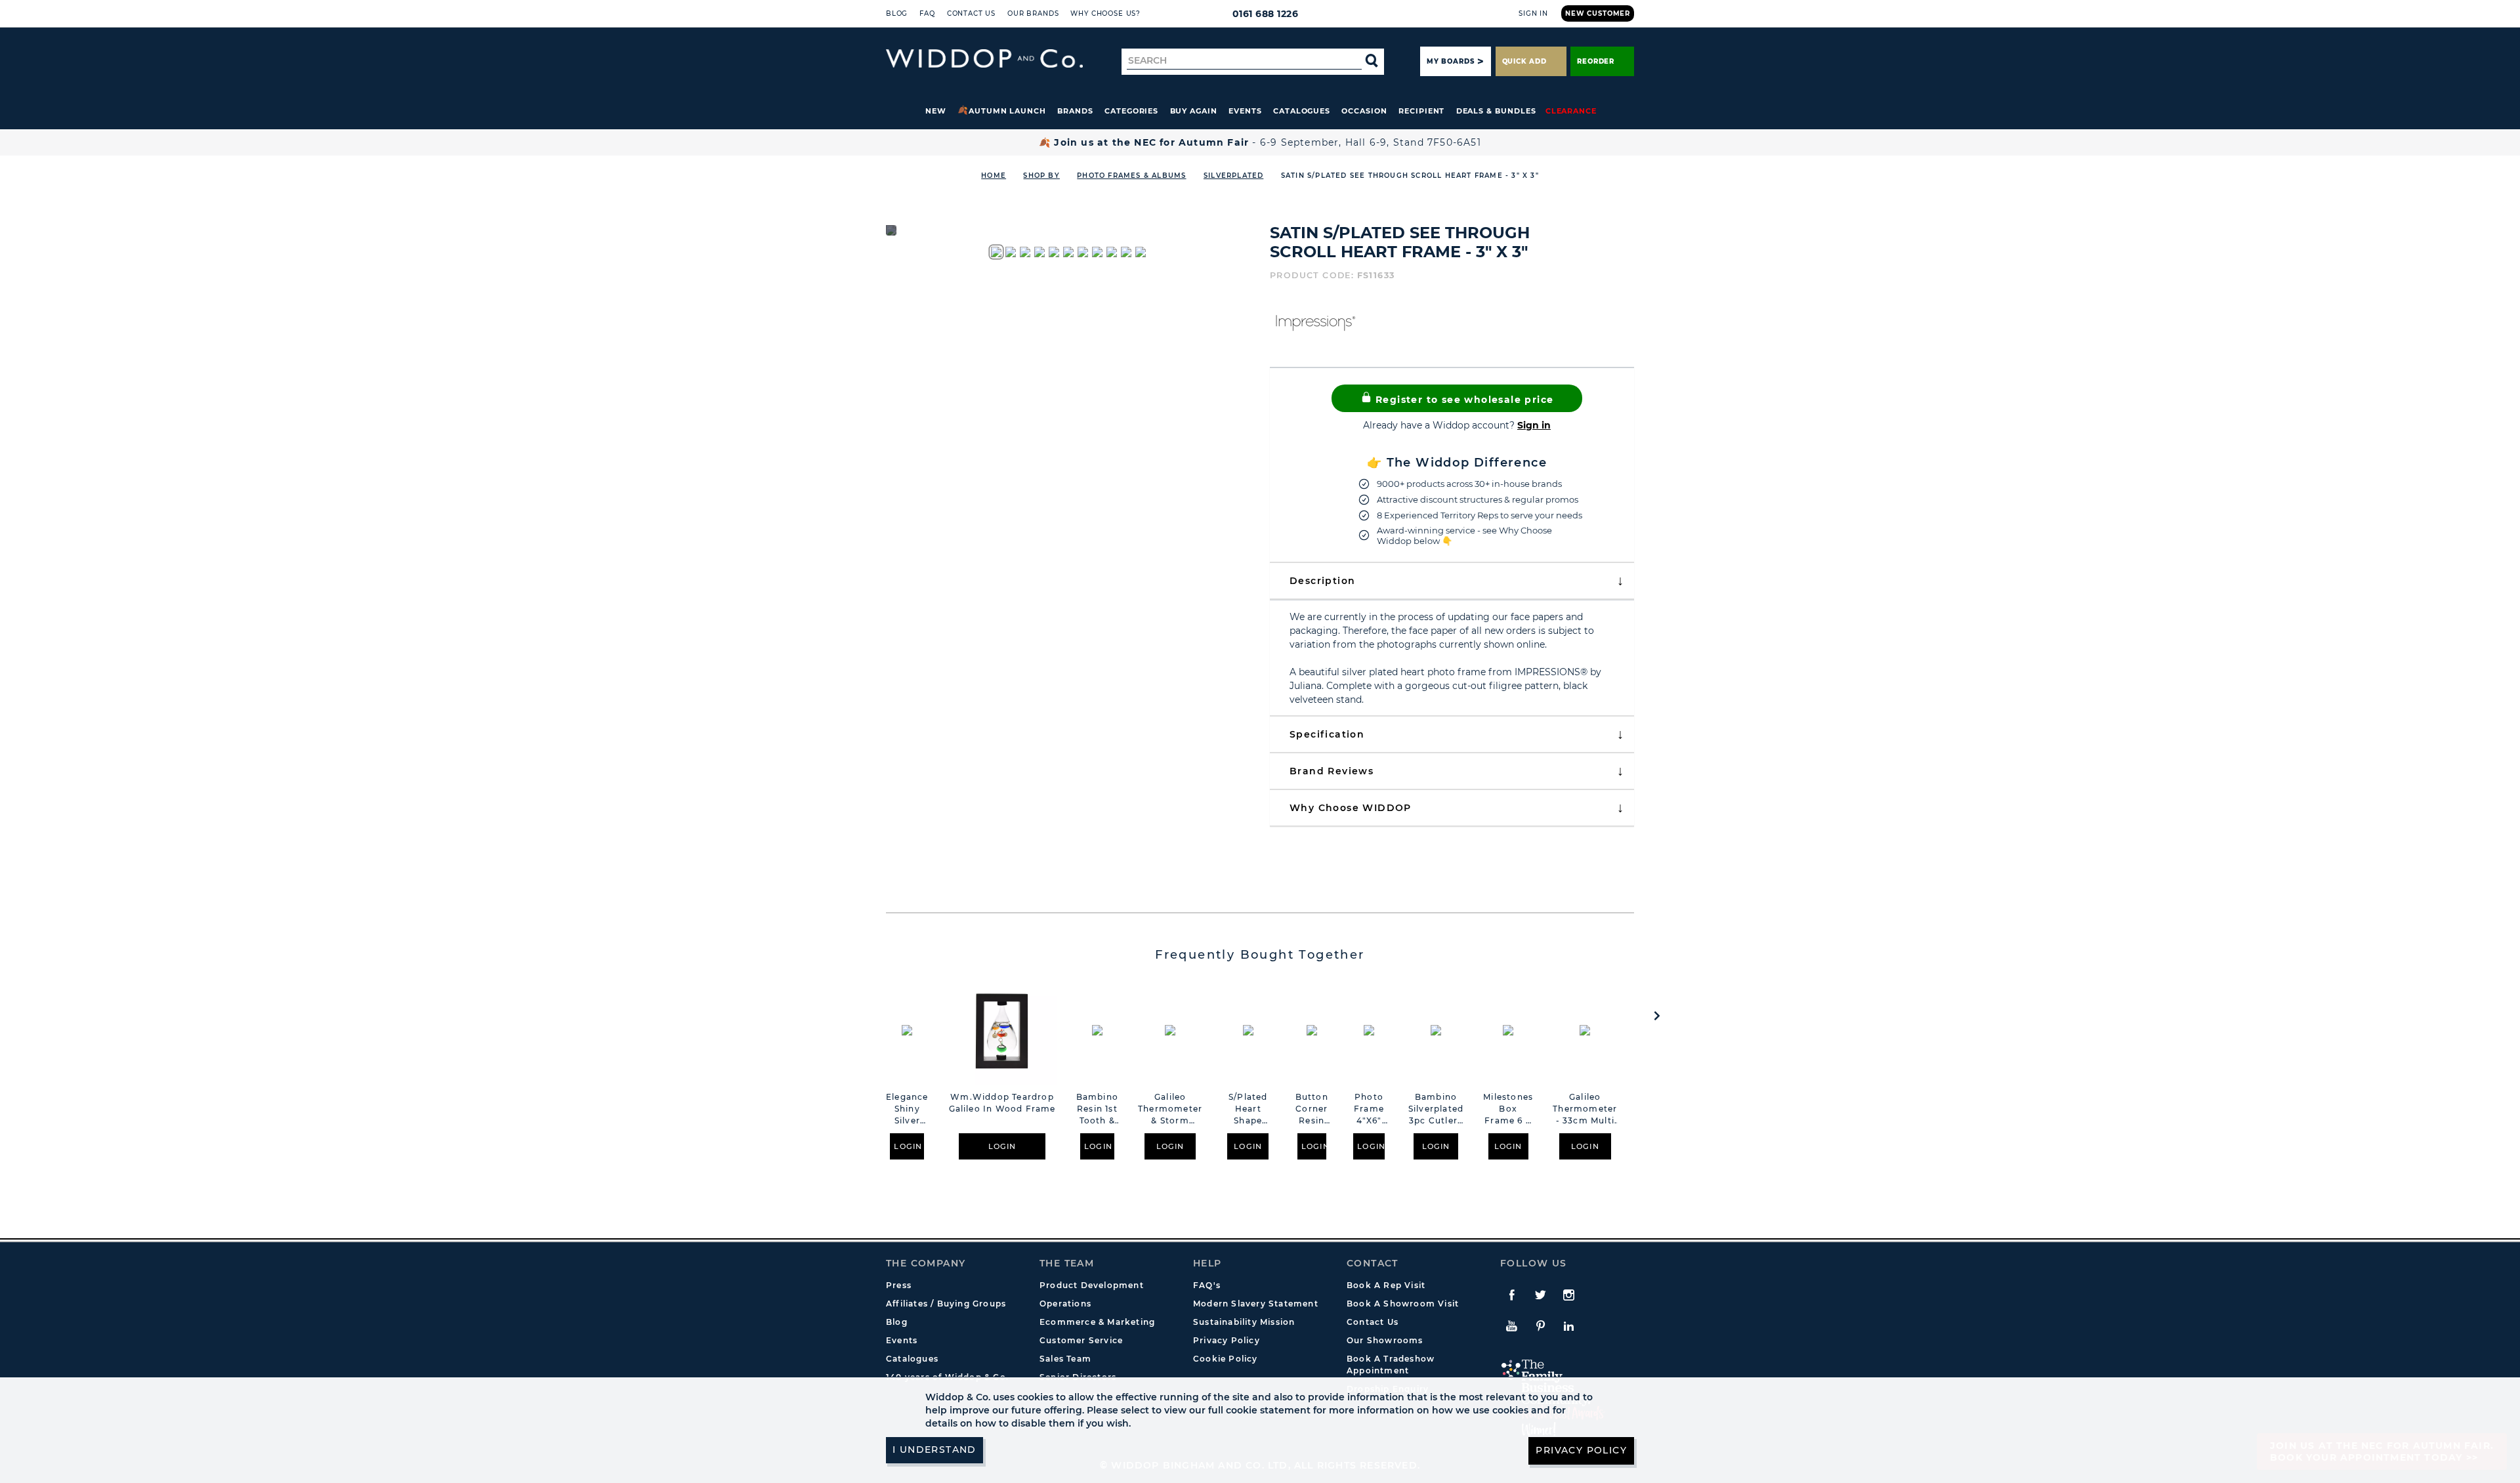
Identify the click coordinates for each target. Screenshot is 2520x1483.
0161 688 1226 (1266, 14)
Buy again (1194, 111)
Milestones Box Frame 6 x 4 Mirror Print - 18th (1508, 1109)
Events (1245, 111)
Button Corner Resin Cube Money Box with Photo (1312, 1109)
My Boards (1450, 61)
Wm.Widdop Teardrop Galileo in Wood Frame (1002, 1103)
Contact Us (971, 13)
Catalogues (1302, 111)
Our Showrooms (1385, 1340)
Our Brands (1033, 13)
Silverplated (1233, 176)
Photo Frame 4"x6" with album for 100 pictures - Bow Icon (1369, 1109)
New (936, 111)
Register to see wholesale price (1463, 400)
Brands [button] (1075, 111)
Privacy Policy (1227, 1340)
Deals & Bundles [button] (1496, 111)
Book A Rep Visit (1386, 1285)
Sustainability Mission (1244, 1322)
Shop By (1041, 176)
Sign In (1533, 13)
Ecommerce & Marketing (1097, 1322)
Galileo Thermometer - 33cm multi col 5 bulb (1585, 1109)
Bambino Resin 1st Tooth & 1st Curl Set (1097, 1109)
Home (994, 176)
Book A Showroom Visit (1403, 1304)
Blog (897, 13)
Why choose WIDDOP (1351, 808)
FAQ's (1207, 1285)
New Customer (1598, 13)
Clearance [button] (1571, 111)
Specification (1327, 734)
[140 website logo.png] (984, 59)
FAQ (927, 13)
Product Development (1092, 1285)
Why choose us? (1105, 13)
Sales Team (1065, 1359)
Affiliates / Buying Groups (946, 1304)
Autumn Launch (1007, 111)
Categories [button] (1131, 111)
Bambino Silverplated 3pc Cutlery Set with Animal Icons (1436, 1109)
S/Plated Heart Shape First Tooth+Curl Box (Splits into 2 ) (1248, 1109)
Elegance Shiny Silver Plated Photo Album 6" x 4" (907, 1109)
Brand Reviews (1332, 771)
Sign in (1534, 425)
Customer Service (1081, 1340)
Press (899, 1285)
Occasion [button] (1364, 111)
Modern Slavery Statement (1256, 1304)
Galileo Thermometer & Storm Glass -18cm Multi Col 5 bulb (1170, 1109)
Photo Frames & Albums (1131, 176)
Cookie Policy (1226, 1359)
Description (1322, 581)
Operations (1065, 1304)
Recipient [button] (1421, 111)
